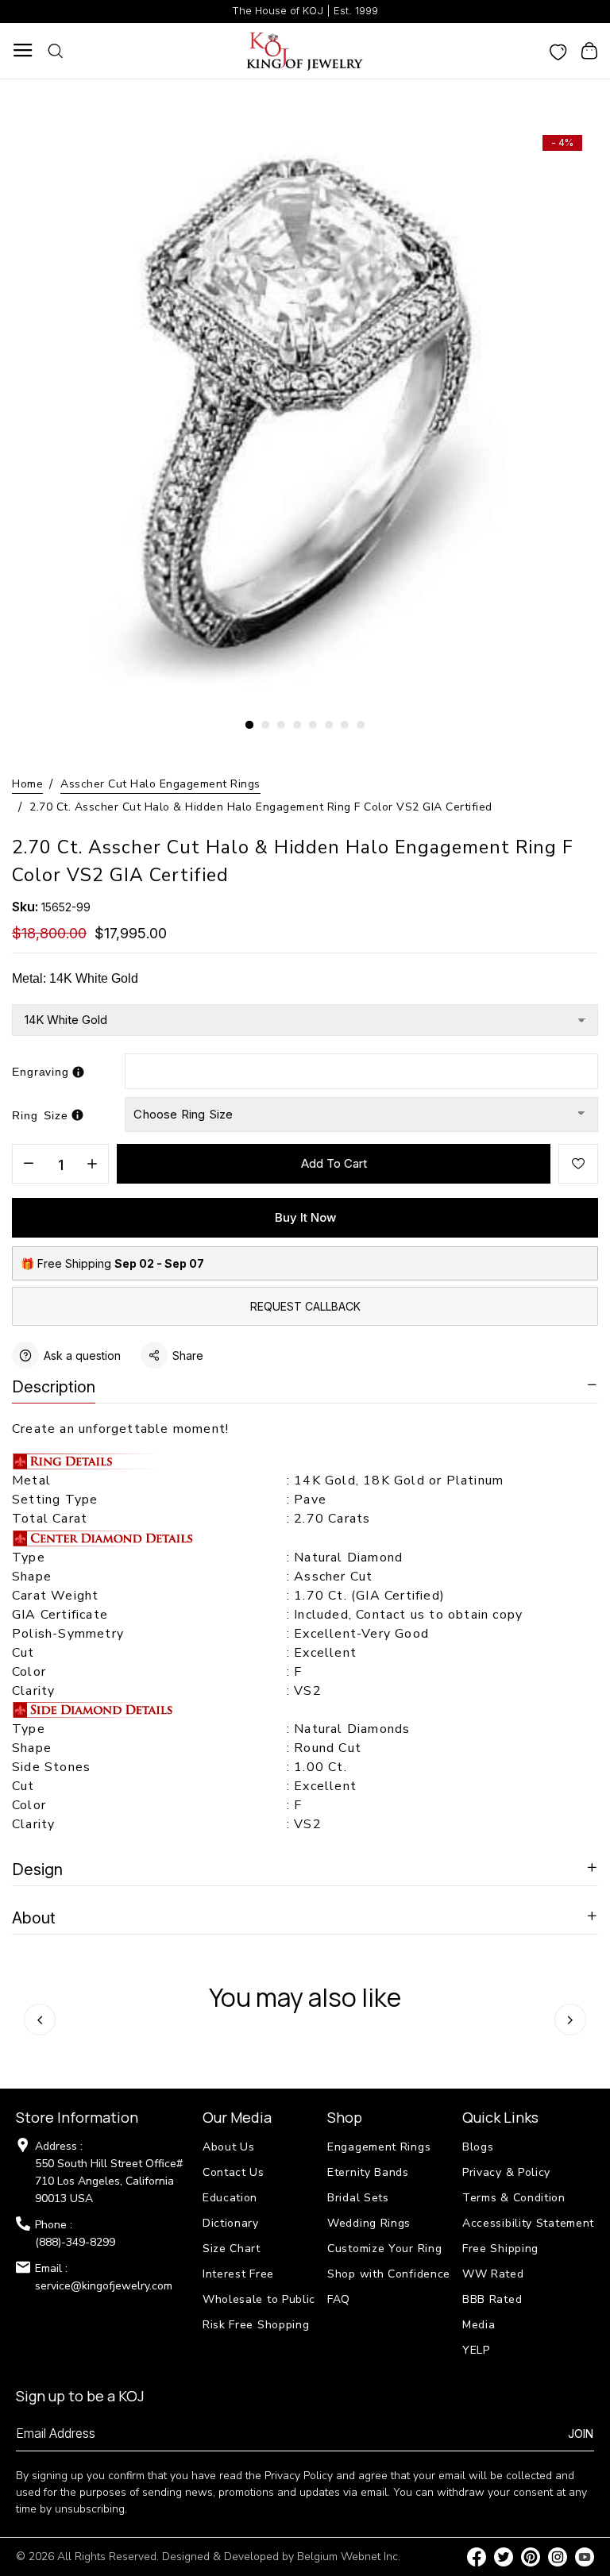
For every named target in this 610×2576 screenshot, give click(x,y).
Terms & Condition (514, 2198)
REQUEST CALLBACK (305, 1306)
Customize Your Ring (384, 2249)
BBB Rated (492, 2299)
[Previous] (40, 2020)
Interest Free (238, 2274)
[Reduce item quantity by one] (29, 1165)
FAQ (339, 2299)
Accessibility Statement (528, 2223)
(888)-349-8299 (75, 2242)
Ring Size (40, 1115)
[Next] (570, 2020)
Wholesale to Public (259, 2299)
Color (29, 1672)
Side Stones (53, 1767)
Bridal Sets (358, 2198)
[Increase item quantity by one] (92, 1165)
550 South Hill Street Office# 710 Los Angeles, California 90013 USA (109, 2181)
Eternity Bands (368, 2172)
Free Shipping (500, 2249)
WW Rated (493, 2274)
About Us (229, 2147)
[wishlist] (558, 51)
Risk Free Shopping (256, 2325)
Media (479, 2325)
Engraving (41, 1072)
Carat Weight (55, 1596)
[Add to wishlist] (578, 1164)
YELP (476, 2350)
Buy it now (305, 1217)
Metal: (75, 978)
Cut (25, 1653)
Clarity (33, 1691)
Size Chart (232, 2249)
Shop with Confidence (389, 2274)
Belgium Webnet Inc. (349, 2557)
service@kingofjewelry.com (104, 2286)
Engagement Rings (379, 2147)
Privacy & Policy (506, 2172)
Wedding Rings (369, 2223)
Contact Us (234, 2172)
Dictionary (231, 2223)
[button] (249, 725)
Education (230, 2198)
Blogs (478, 2147)
